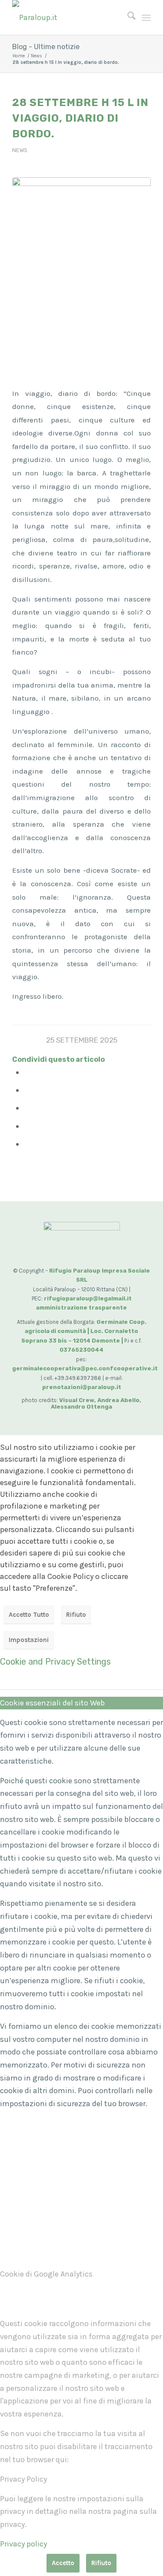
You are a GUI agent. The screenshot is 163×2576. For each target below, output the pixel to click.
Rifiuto (76, 1615)
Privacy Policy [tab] (23, 2479)
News (20, 150)
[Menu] (146, 17)
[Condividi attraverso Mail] (28, 1144)
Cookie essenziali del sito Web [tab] (52, 1703)
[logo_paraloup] (68, 17)
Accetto (63, 2563)
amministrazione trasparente (81, 1308)
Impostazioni (29, 1640)
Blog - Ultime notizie (46, 47)
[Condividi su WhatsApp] (28, 1108)
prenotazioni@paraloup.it (82, 1387)
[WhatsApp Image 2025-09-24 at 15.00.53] (81, 271)
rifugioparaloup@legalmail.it (88, 1298)
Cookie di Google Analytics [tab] (46, 2274)
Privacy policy (23, 2544)
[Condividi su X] (28, 1090)
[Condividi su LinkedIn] (28, 1126)
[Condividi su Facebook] (28, 1072)
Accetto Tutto (29, 1615)
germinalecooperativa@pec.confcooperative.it (85, 1368)
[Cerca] (127, 17)
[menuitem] (127, 17)
